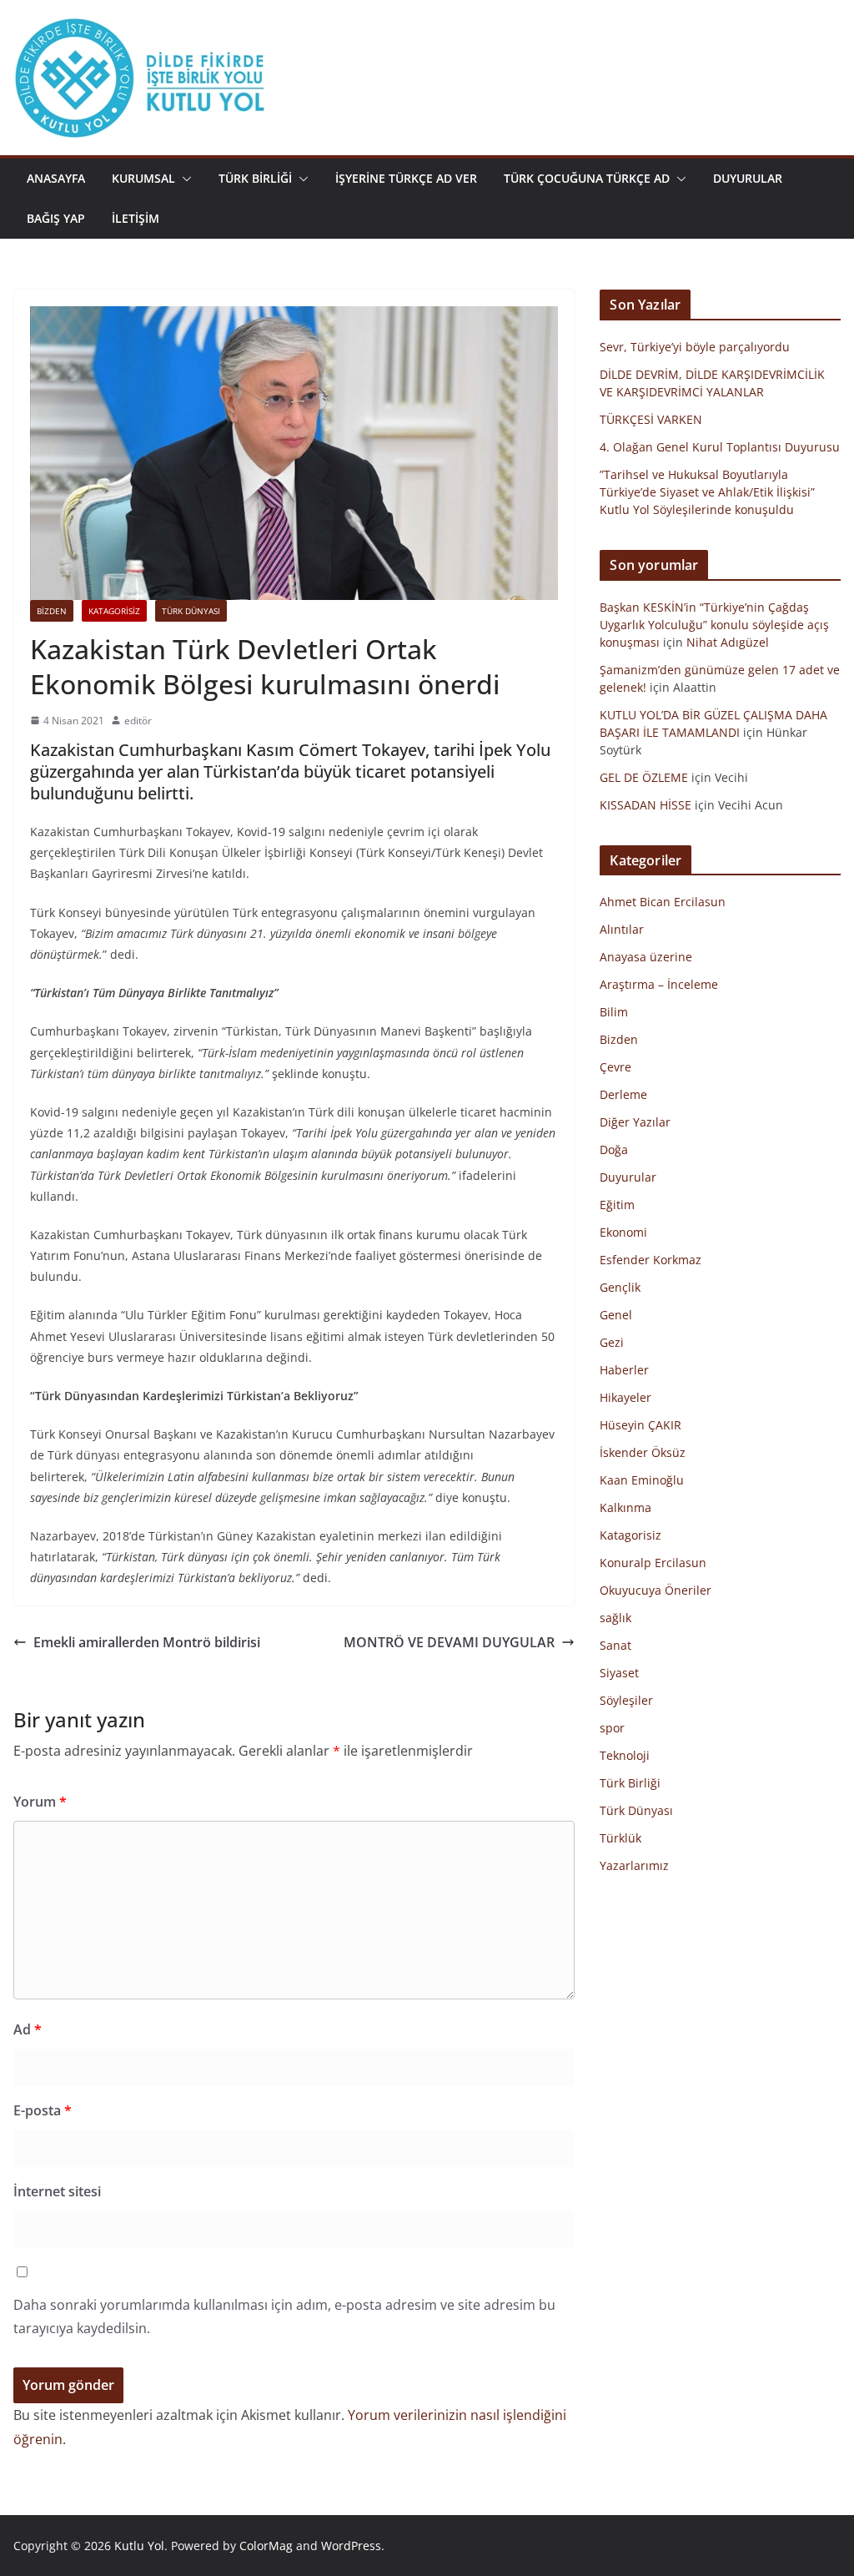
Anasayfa (56, 178)
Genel (616, 1315)
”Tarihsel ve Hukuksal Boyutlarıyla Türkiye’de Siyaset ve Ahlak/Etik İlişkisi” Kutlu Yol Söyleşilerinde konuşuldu (707, 492)
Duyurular (628, 1177)
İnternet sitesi (57, 2191)
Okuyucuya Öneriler (656, 1590)
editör (138, 721)
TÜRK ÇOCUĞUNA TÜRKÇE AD (587, 178)
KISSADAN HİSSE (646, 805)
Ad (28, 2029)
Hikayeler (625, 1397)
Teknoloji (625, 1755)
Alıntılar (622, 929)
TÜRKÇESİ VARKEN (651, 419)
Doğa (614, 1149)
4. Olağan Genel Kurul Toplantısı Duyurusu (720, 447)
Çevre (615, 1067)
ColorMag (266, 2546)
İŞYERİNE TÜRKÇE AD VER (406, 178)
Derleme (623, 1094)
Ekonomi (623, 1232)
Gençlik (620, 1287)
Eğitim (617, 1205)
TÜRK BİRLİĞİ (255, 178)
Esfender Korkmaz (651, 1260)
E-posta (43, 2110)
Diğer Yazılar (635, 1122)
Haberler (624, 1370)
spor (612, 1728)
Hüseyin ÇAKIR (640, 1425)
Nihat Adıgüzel (728, 642)
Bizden (52, 611)
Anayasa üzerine (646, 957)
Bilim (614, 1012)
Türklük (620, 1838)
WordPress (351, 2546)
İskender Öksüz (643, 1452)
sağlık (615, 1618)
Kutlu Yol (139, 2546)
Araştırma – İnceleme (659, 984)
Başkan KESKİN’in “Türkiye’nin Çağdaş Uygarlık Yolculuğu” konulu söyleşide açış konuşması (714, 625)
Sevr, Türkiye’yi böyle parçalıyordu (695, 347)
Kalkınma (625, 1507)
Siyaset (619, 1673)
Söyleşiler (626, 1700)
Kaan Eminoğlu (642, 1480)
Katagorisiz (114, 611)
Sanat (615, 1645)
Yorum (40, 1802)
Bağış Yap (56, 218)
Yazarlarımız (634, 1865)
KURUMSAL (143, 178)
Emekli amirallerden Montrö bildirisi (147, 1642)
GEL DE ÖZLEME (644, 777)
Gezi (612, 1342)
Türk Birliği (630, 1783)
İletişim (136, 218)
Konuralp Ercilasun (653, 1563)
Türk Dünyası (191, 611)
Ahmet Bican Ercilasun (663, 902)
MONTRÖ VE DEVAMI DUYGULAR (449, 1642)
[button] (183, 179)
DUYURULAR (748, 178)
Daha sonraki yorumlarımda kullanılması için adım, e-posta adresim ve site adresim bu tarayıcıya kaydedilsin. (284, 2317)
